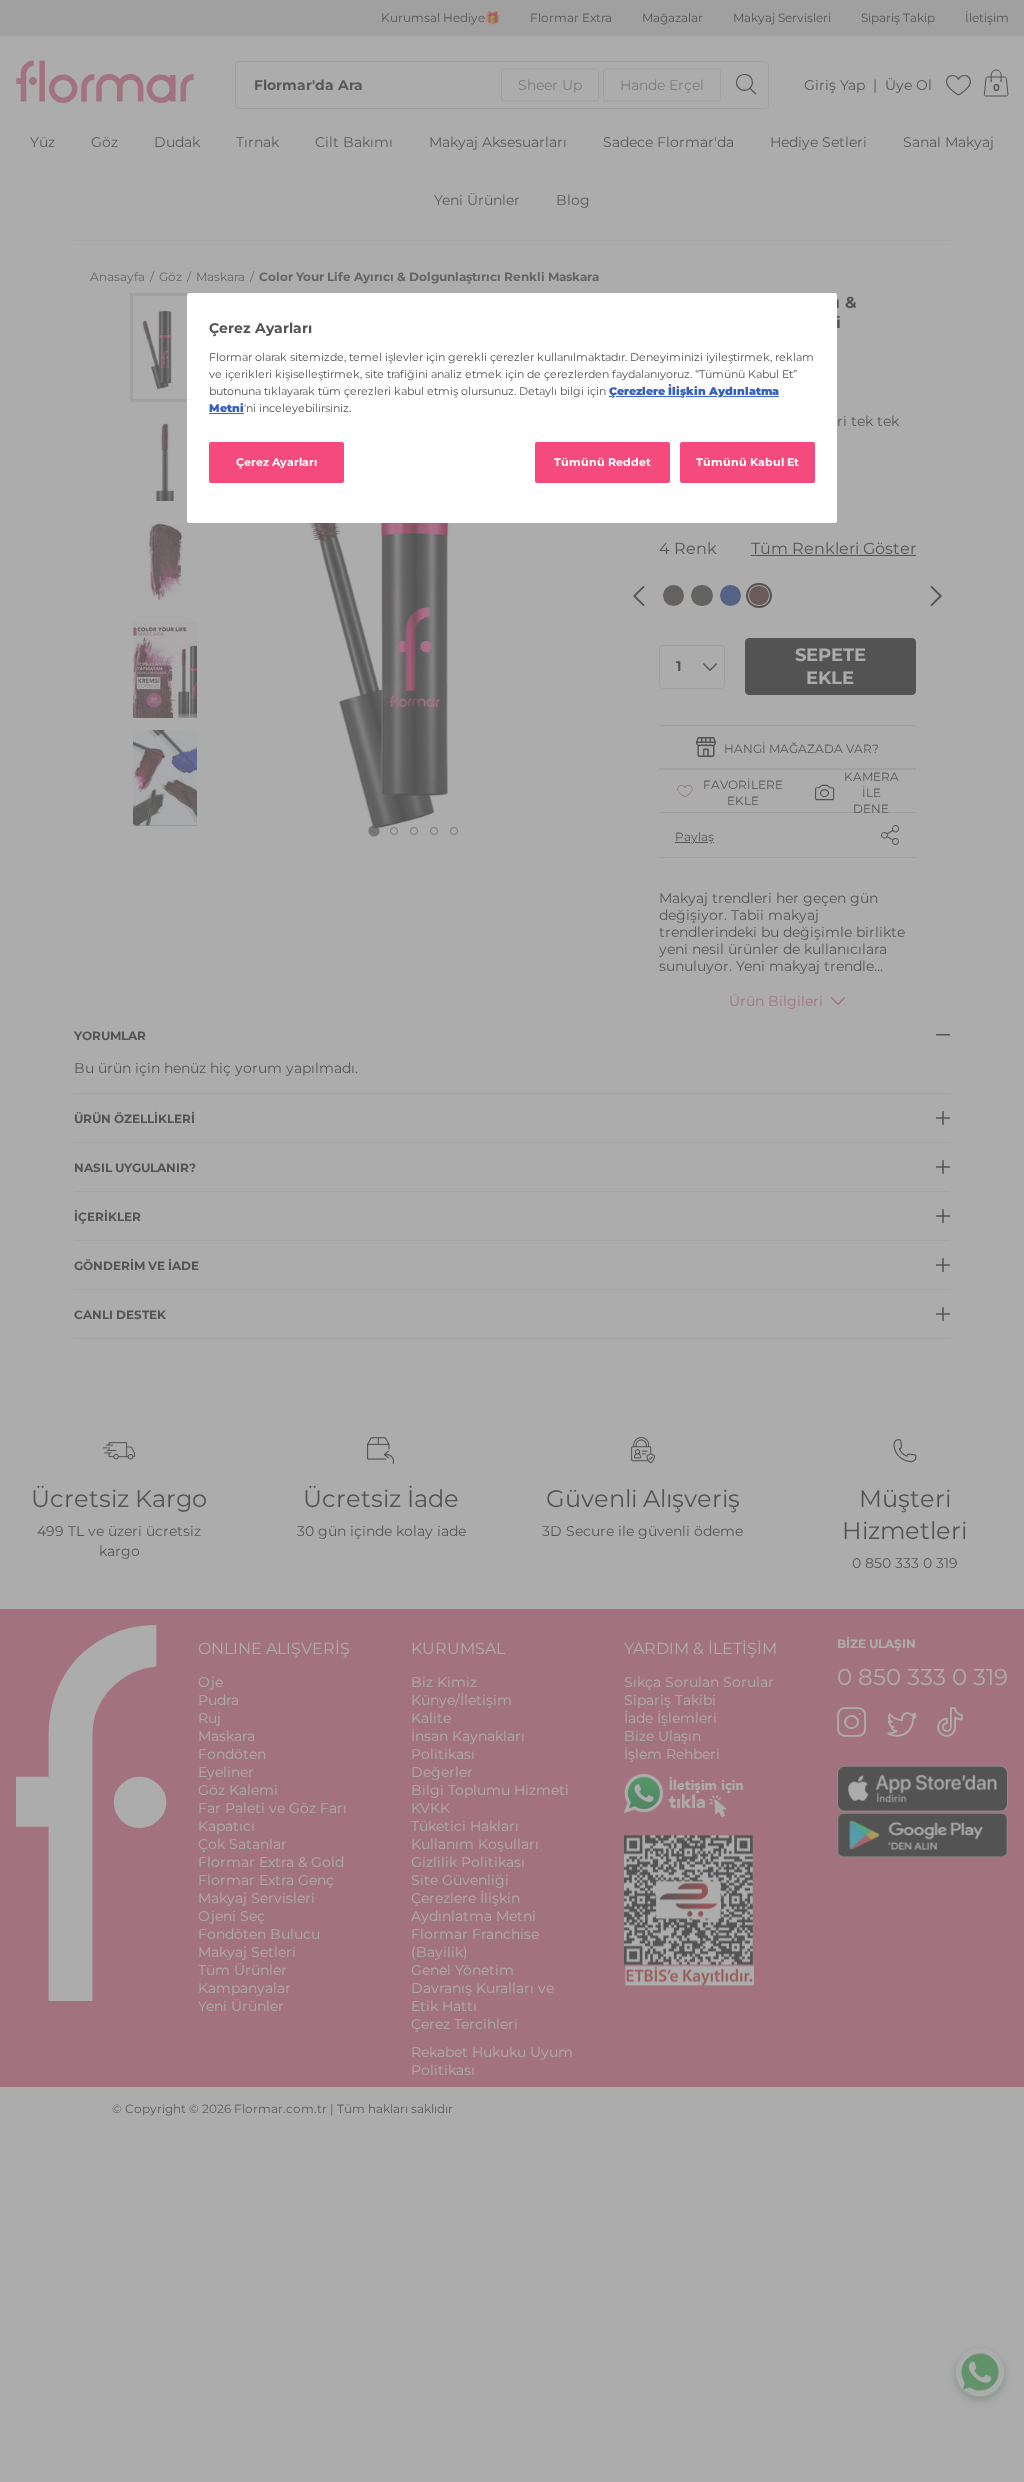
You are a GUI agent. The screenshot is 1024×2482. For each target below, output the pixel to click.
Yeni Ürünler (477, 200)
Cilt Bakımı (354, 142)
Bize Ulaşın (662, 1736)
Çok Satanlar (242, 1844)
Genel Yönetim (462, 1970)
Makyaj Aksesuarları (498, 142)
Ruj (209, 1718)
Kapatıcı (226, 1826)
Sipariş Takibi (670, 1700)
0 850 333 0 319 (905, 1563)
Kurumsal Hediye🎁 (440, 18)
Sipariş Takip (898, 18)
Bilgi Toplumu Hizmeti (490, 1790)
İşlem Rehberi (672, 1754)
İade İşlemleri (670, 1718)
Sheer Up (550, 85)
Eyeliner (226, 1772)
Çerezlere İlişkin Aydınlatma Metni (473, 1907)
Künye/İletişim (461, 1700)
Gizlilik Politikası (468, 1862)
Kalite (431, 1718)
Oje (210, 1682)
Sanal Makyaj (948, 142)
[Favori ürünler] (959, 85)
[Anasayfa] (105, 85)
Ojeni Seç (231, 1916)
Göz (104, 142)
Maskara (222, 276)
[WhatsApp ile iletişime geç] (980, 2375)
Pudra (218, 1700)
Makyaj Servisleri (782, 18)
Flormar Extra (571, 18)
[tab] (374, 831)
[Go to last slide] (639, 596)
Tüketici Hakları (465, 1826)
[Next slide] (936, 596)
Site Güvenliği (460, 1880)
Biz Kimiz (444, 1682)
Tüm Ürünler (242, 1970)
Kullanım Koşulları (475, 1844)
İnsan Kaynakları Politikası (468, 1745)
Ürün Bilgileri (776, 1001)
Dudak (177, 142)
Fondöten (232, 1754)
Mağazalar (672, 18)
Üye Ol (908, 85)
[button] (165, 347)
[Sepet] (996, 85)
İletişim (987, 18)
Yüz (42, 142)
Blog (573, 200)
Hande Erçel (662, 85)
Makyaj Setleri (247, 1952)
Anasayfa (119, 276)
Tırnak (257, 142)
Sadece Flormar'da (668, 142)
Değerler (442, 1772)
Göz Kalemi (238, 1790)
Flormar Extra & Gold (271, 1862)
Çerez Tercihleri (464, 2024)
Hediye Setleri (818, 142)
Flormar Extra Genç (266, 1880)
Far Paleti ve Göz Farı (272, 1808)
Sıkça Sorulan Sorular (699, 1682)
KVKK (430, 1808)
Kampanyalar (244, 1988)
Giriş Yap (834, 85)
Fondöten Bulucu (259, 1934)
